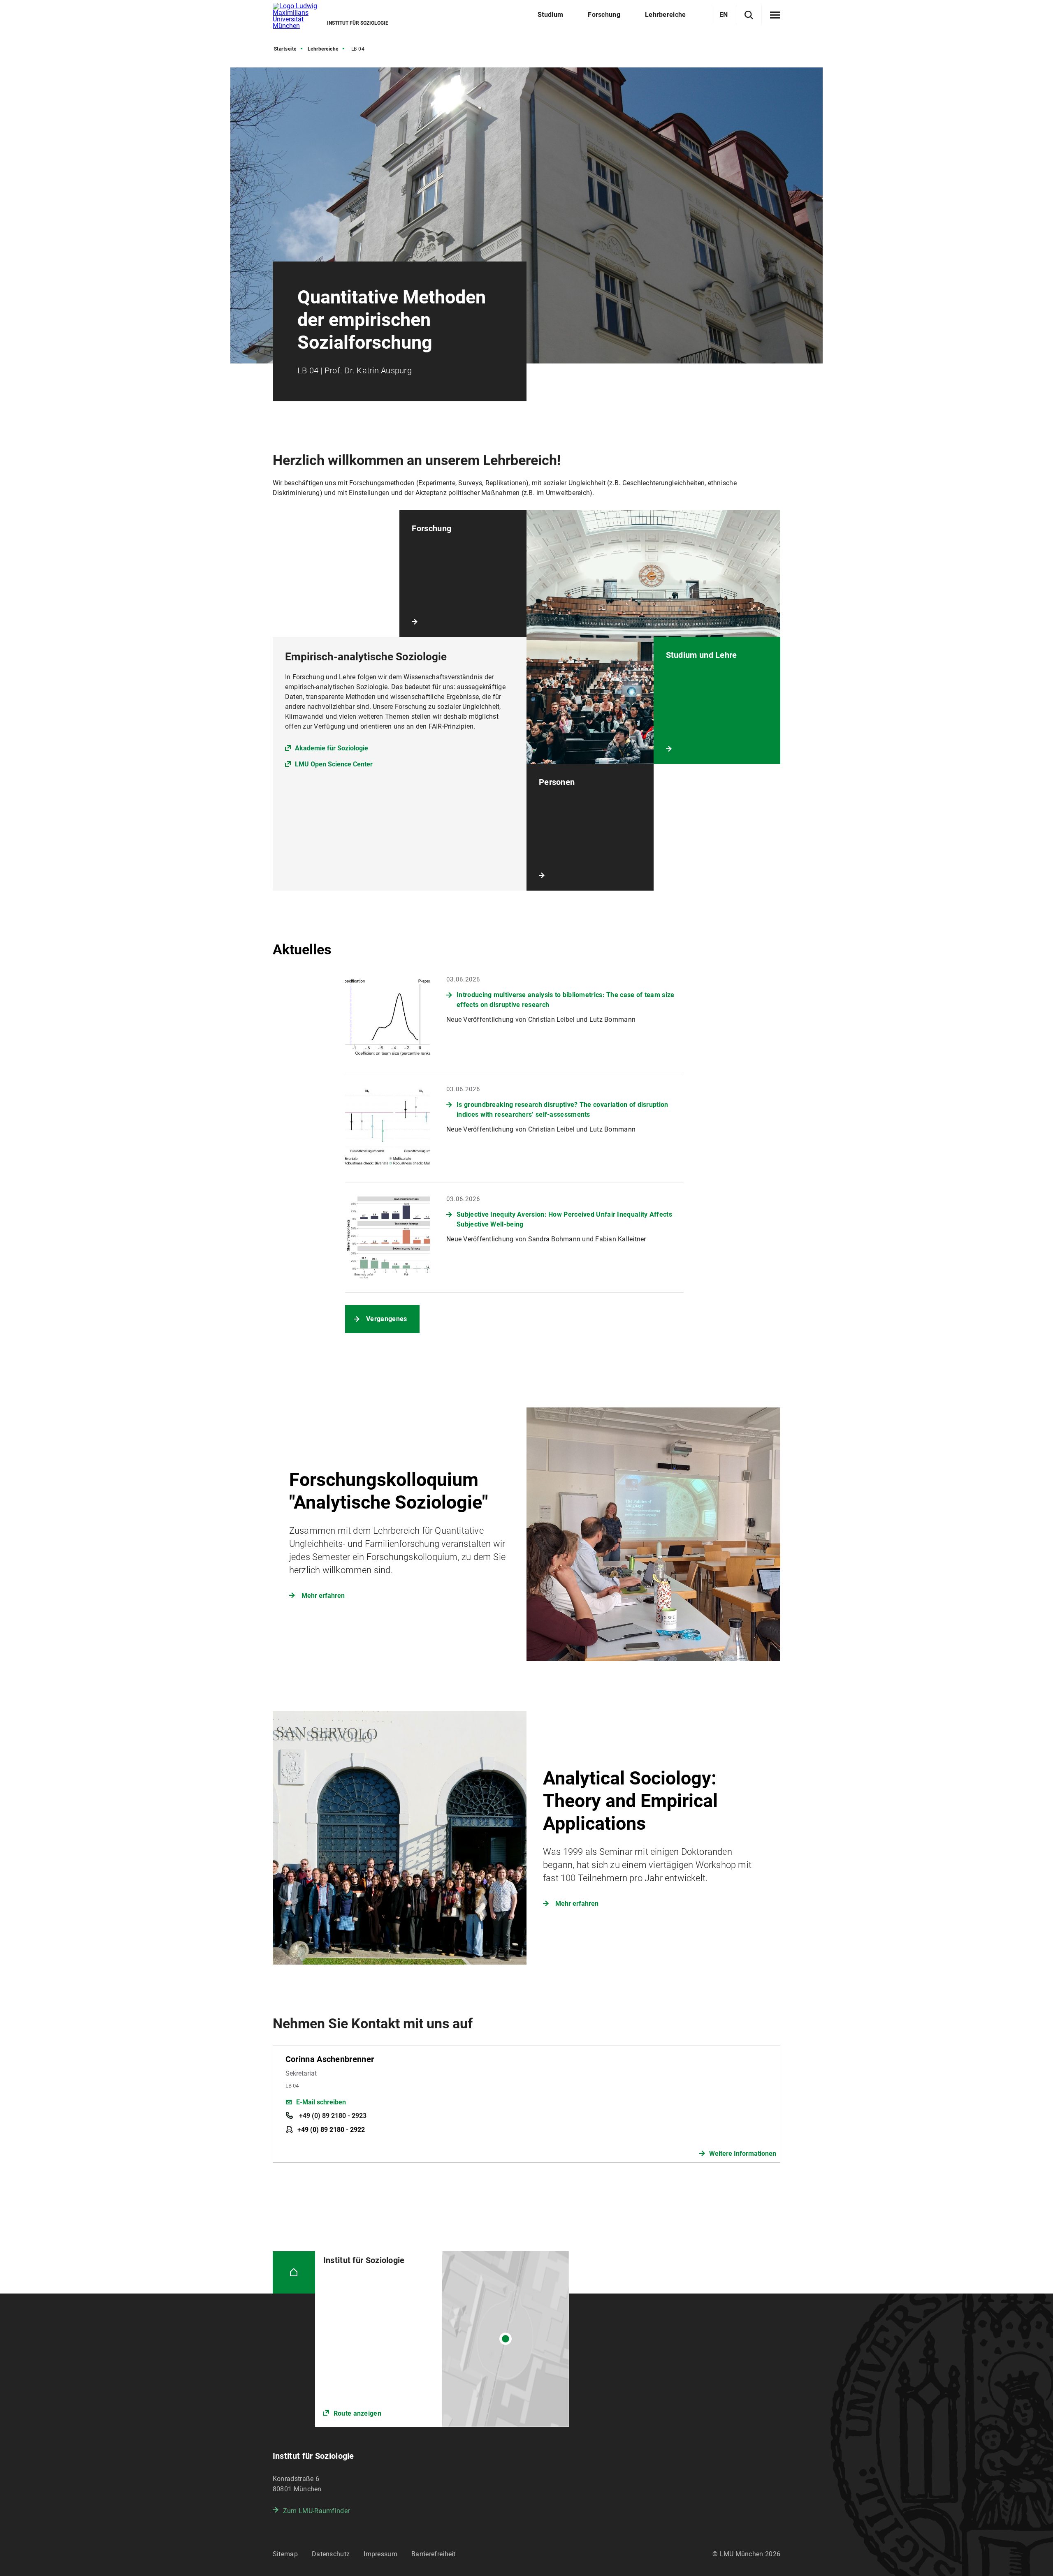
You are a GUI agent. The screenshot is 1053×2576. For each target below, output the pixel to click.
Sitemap (285, 2554)
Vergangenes (386, 1319)
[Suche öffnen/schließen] (749, 15)
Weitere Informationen (743, 2154)
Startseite (285, 49)
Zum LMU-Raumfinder (316, 2511)
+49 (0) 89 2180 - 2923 (332, 2116)
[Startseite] (294, 2272)
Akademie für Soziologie (332, 748)
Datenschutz (331, 2554)
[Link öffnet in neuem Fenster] (442, 2339)
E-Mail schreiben (321, 2102)
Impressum (380, 2554)
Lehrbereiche (323, 49)
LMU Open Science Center (334, 764)
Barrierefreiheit (434, 2554)
